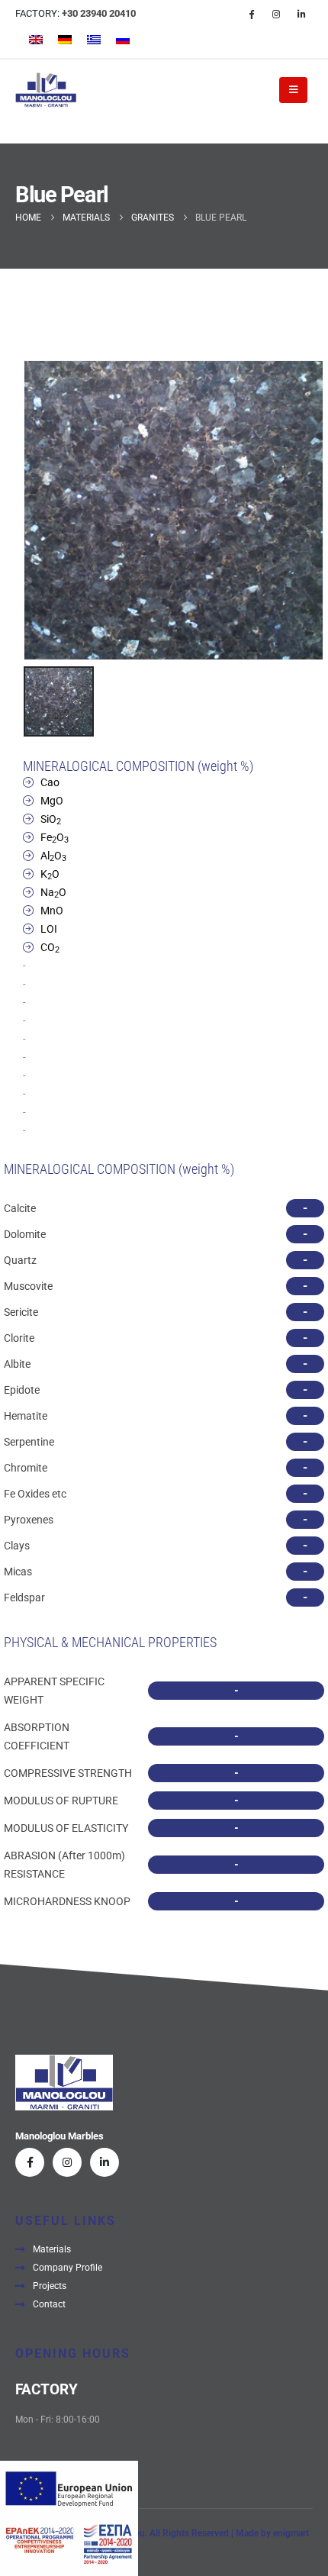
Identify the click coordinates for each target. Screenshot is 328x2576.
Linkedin (105, 2162)
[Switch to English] (36, 40)
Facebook (30, 2162)
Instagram (67, 2162)
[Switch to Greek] (94, 40)
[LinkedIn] (301, 14)
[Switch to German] (65, 40)
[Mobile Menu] (293, 90)
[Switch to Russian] (123, 40)
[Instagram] (276, 14)
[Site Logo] (46, 90)
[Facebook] (251, 14)
